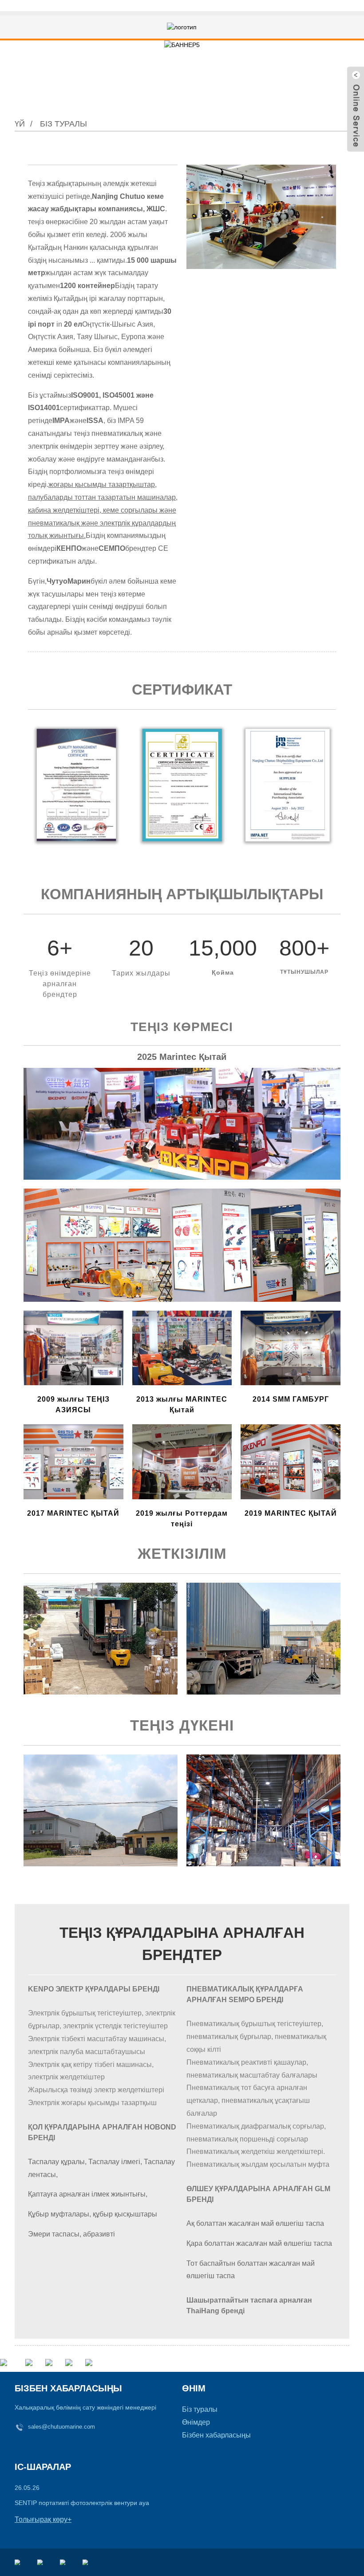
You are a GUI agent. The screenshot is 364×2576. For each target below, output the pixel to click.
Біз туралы (63, 124)
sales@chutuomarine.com (61, 2427)
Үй (20, 124)
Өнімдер (196, 2422)
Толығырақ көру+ (43, 2519)
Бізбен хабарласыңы (216, 2435)
